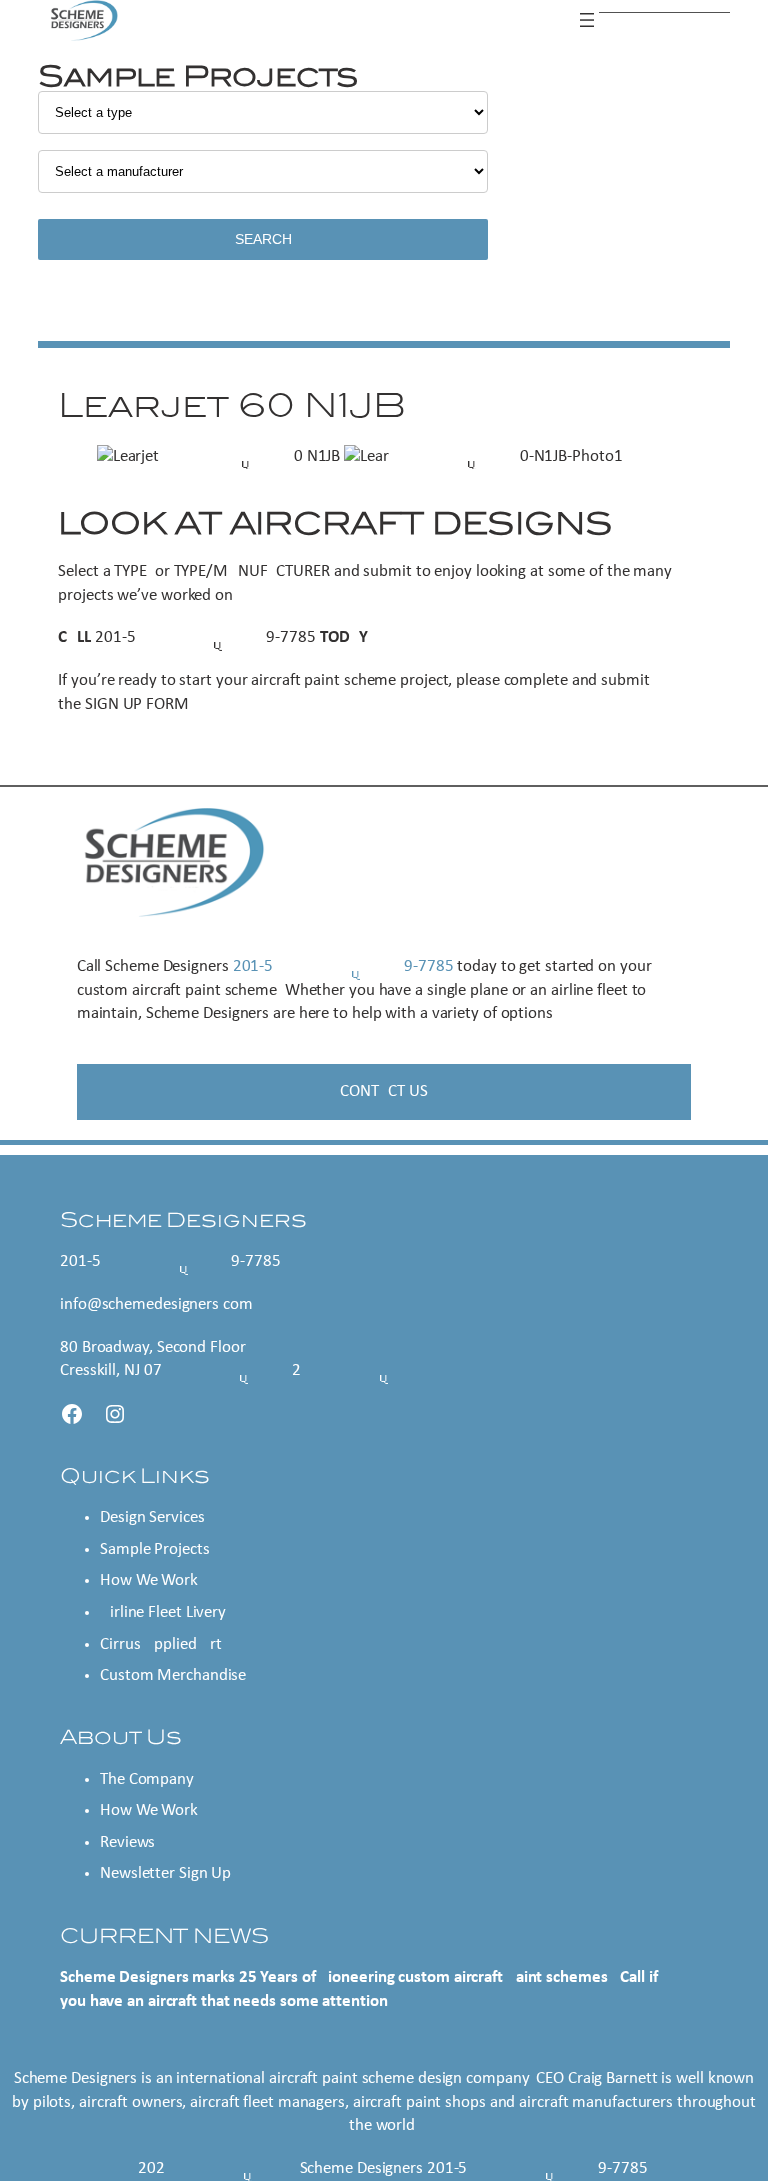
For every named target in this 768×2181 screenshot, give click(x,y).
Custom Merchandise (173, 1675)
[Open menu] (587, 20)
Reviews (127, 1842)
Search (263, 239)
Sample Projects (155, 1549)
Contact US (383, 1091)
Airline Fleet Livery (163, 1612)
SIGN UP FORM (137, 704)
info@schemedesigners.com (156, 1304)
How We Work (149, 1580)
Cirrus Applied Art (161, 1644)
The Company (147, 1779)
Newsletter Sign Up (165, 1873)
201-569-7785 (205, 637)
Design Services (152, 1517)
